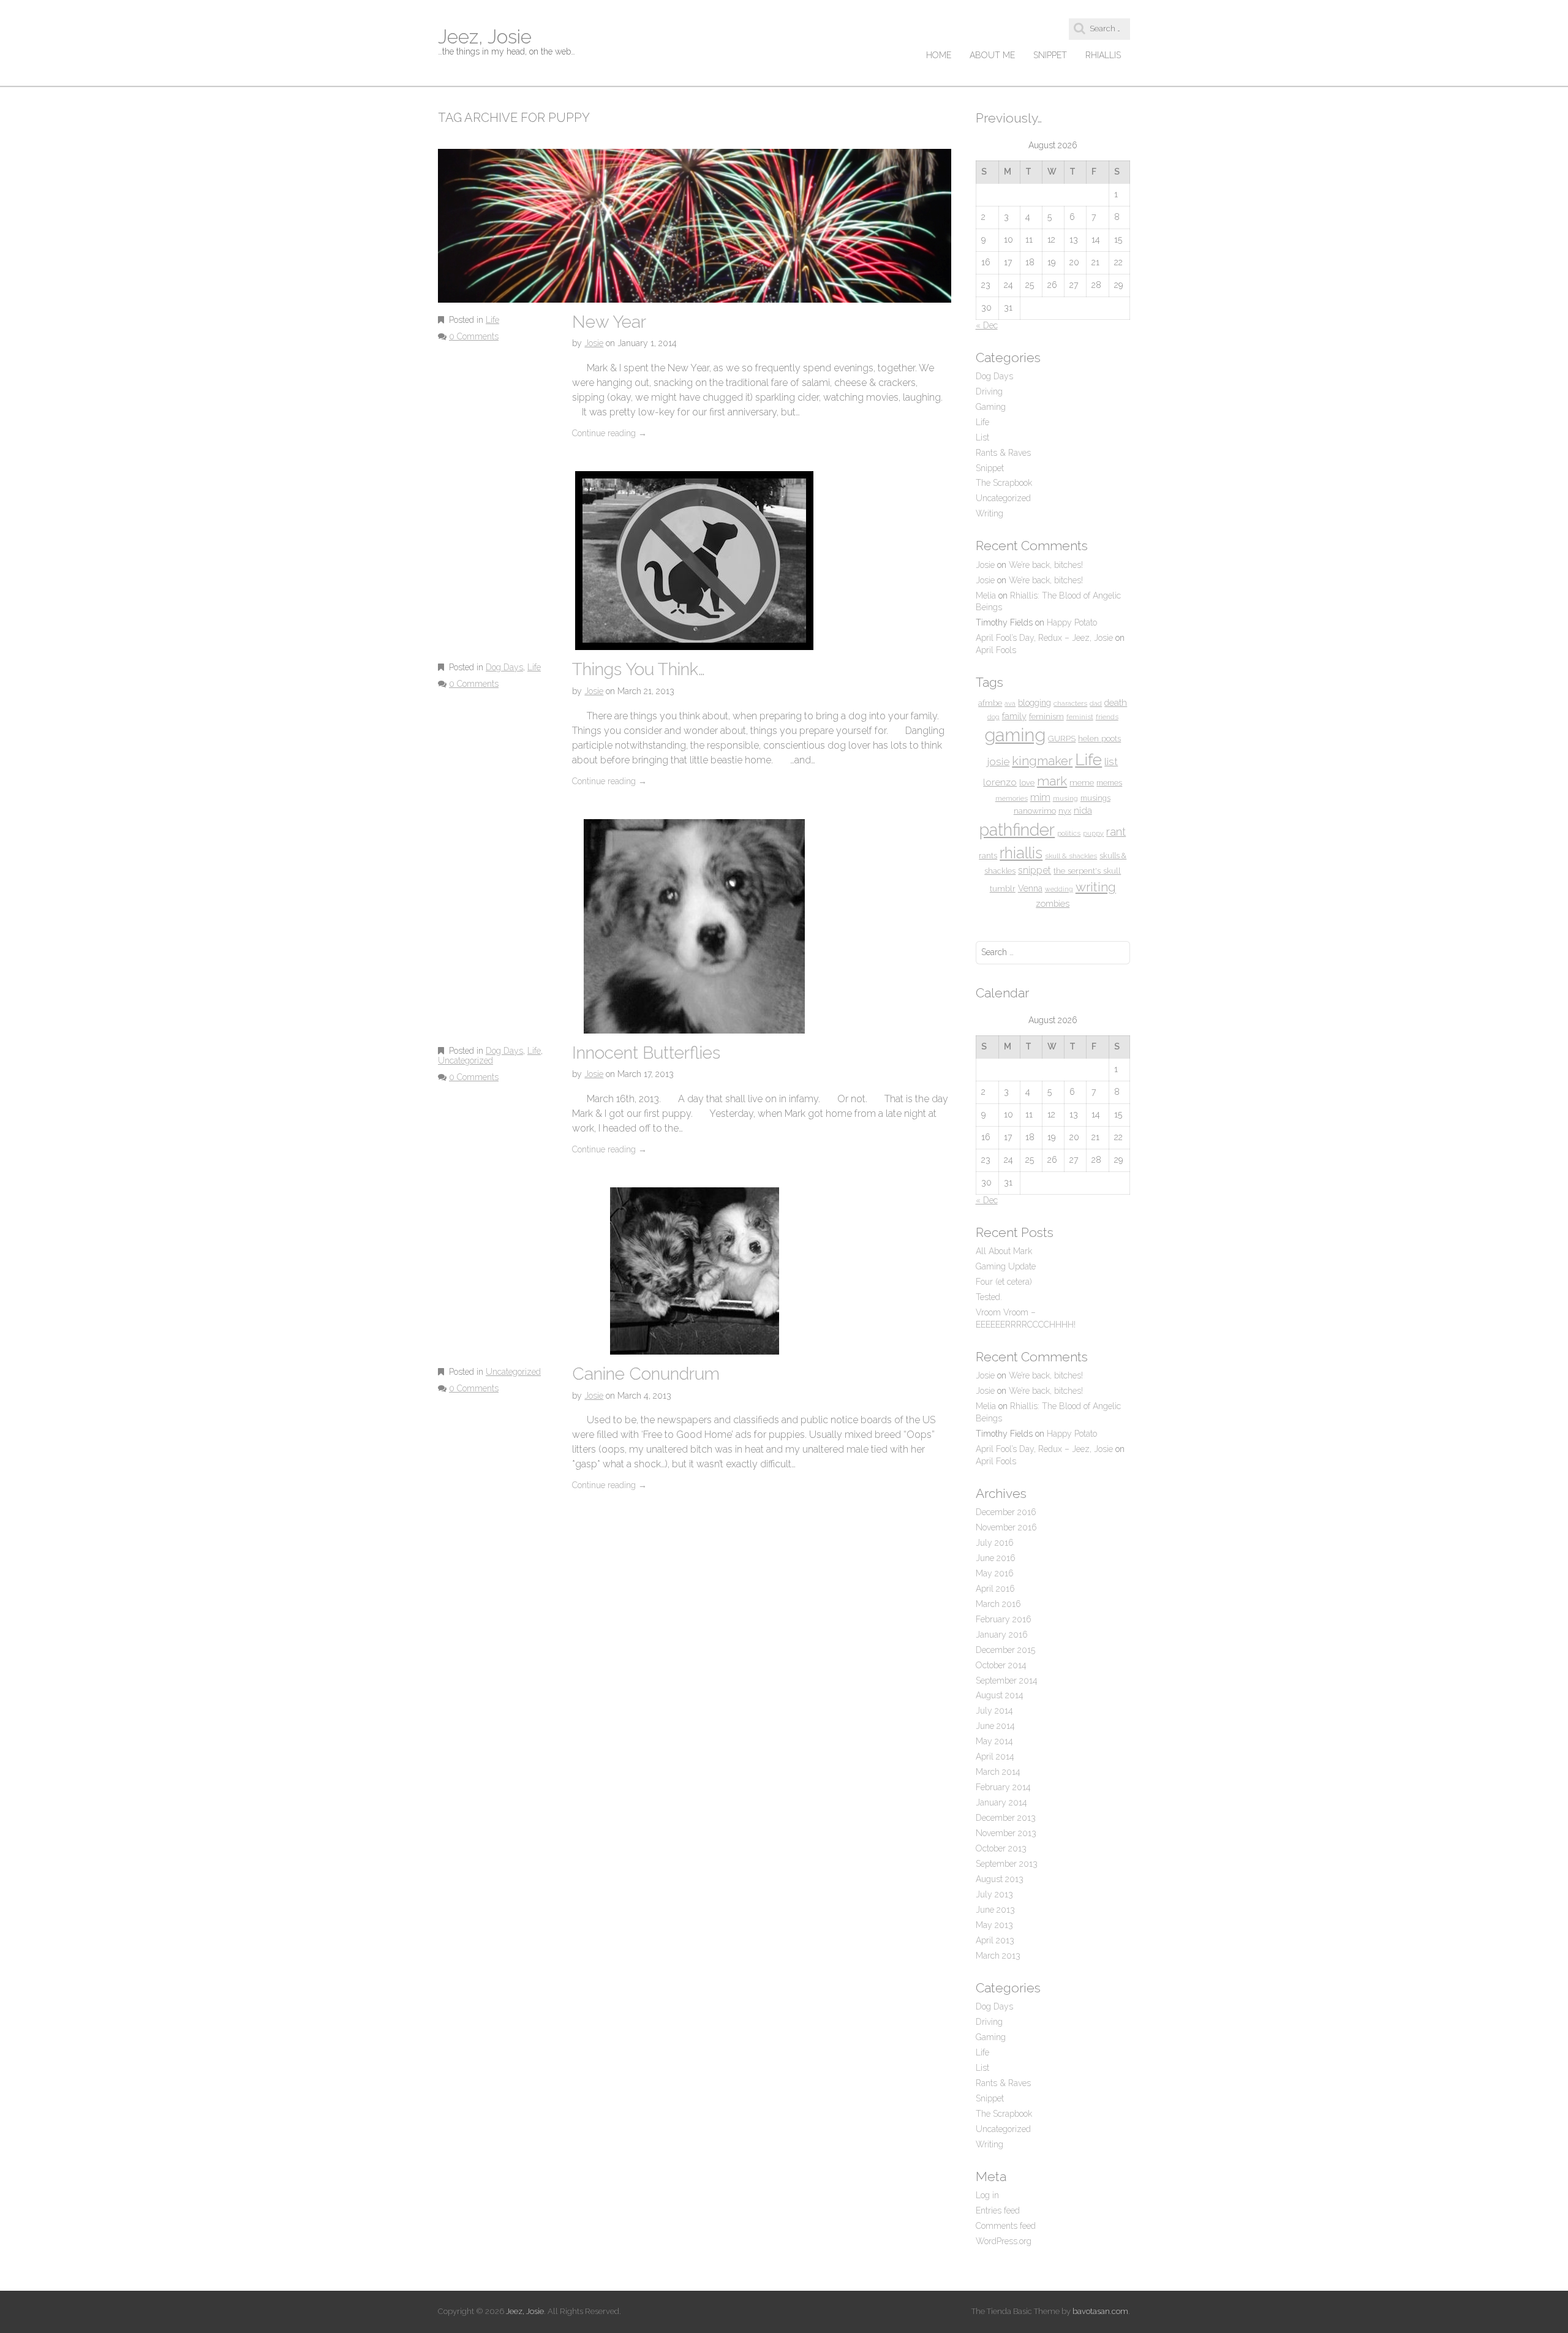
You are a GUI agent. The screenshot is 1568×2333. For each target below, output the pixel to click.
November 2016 (1006, 1527)
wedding (1059, 889)
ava (1010, 703)
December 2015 (1005, 1650)
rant (1116, 832)
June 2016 (996, 1558)
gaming (1015, 735)
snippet (1035, 870)
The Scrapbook (1004, 483)
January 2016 (1002, 1635)
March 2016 (998, 1604)
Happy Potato (1072, 622)
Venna (1030, 888)
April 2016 (995, 1589)
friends (1107, 717)
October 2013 (1001, 1848)
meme (1082, 782)
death (1116, 702)
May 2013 (994, 1925)
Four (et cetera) (1004, 1282)
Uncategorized (466, 1061)
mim (1040, 797)
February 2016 (1004, 1619)
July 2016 (995, 1543)
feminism (1046, 716)
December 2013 (1006, 1818)
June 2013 (995, 1910)
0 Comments (474, 336)
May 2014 (994, 1741)
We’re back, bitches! (1046, 565)
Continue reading (609, 433)
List (982, 437)
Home (939, 55)
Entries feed (998, 2210)
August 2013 (1000, 1879)
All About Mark (1004, 1251)
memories (1012, 798)
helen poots (1099, 738)
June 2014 (995, 1726)
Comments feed (1006, 2226)
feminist (1080, 717)
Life (492, 320)
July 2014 (994, 1711)
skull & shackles (1071, 856)
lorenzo (1000, 782)
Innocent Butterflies (646, 1053)
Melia (986, 596)
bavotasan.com (1100, 2311)
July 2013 (994, 1894)
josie (998, 762)
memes (1109, 783)
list (1111, 762)
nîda (1083, 811)
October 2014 (1001, 1665)
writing (1096, 887)
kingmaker (1042, 761)
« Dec (987, 325)
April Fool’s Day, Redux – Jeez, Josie (1044, 638)
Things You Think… (639, 669)
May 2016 (995, 1573)
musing (1065, 798)
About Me (992, 55)
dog (993, 717)
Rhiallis (1103, 55)
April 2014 (995, 1756)
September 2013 (1007, 1864)
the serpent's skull (1087, 871)
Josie (594, 343)
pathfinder (1017, 830)
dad (1096, 703)
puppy (1093, 833)
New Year (609, 322)
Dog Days (504, 667)
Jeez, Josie (485, 36)
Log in (987, 2195)
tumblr (1003, 889)
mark (1052, 781)
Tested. (989, 1297)
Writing (989, 513)
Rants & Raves (1003, 453)
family (1014, 716)
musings (1095, 798)
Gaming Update (1006, 1266)
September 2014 (1007, 1681)
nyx (1065, 811)
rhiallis (1021, 853)
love (1027, 783)
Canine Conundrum (646, 1374)
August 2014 (1000, 1695)
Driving (989, 391)
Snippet (1050, 55)
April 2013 (995, 1940)
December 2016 (1006, 1512)
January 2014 (1001, 1802)
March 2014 (998, 1772)
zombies (1053, 903)
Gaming (991, 407)
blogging (1035, 703)
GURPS (1062, 738)
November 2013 (1006, 1833)
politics (1069, 833)
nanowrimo (1035, 811)
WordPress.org (1004, 2241)
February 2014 (1003, 1787)
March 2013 (998, 1956)
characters (1070, 703)
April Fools (996, 650)
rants (988, 856)
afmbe (990, 703)
